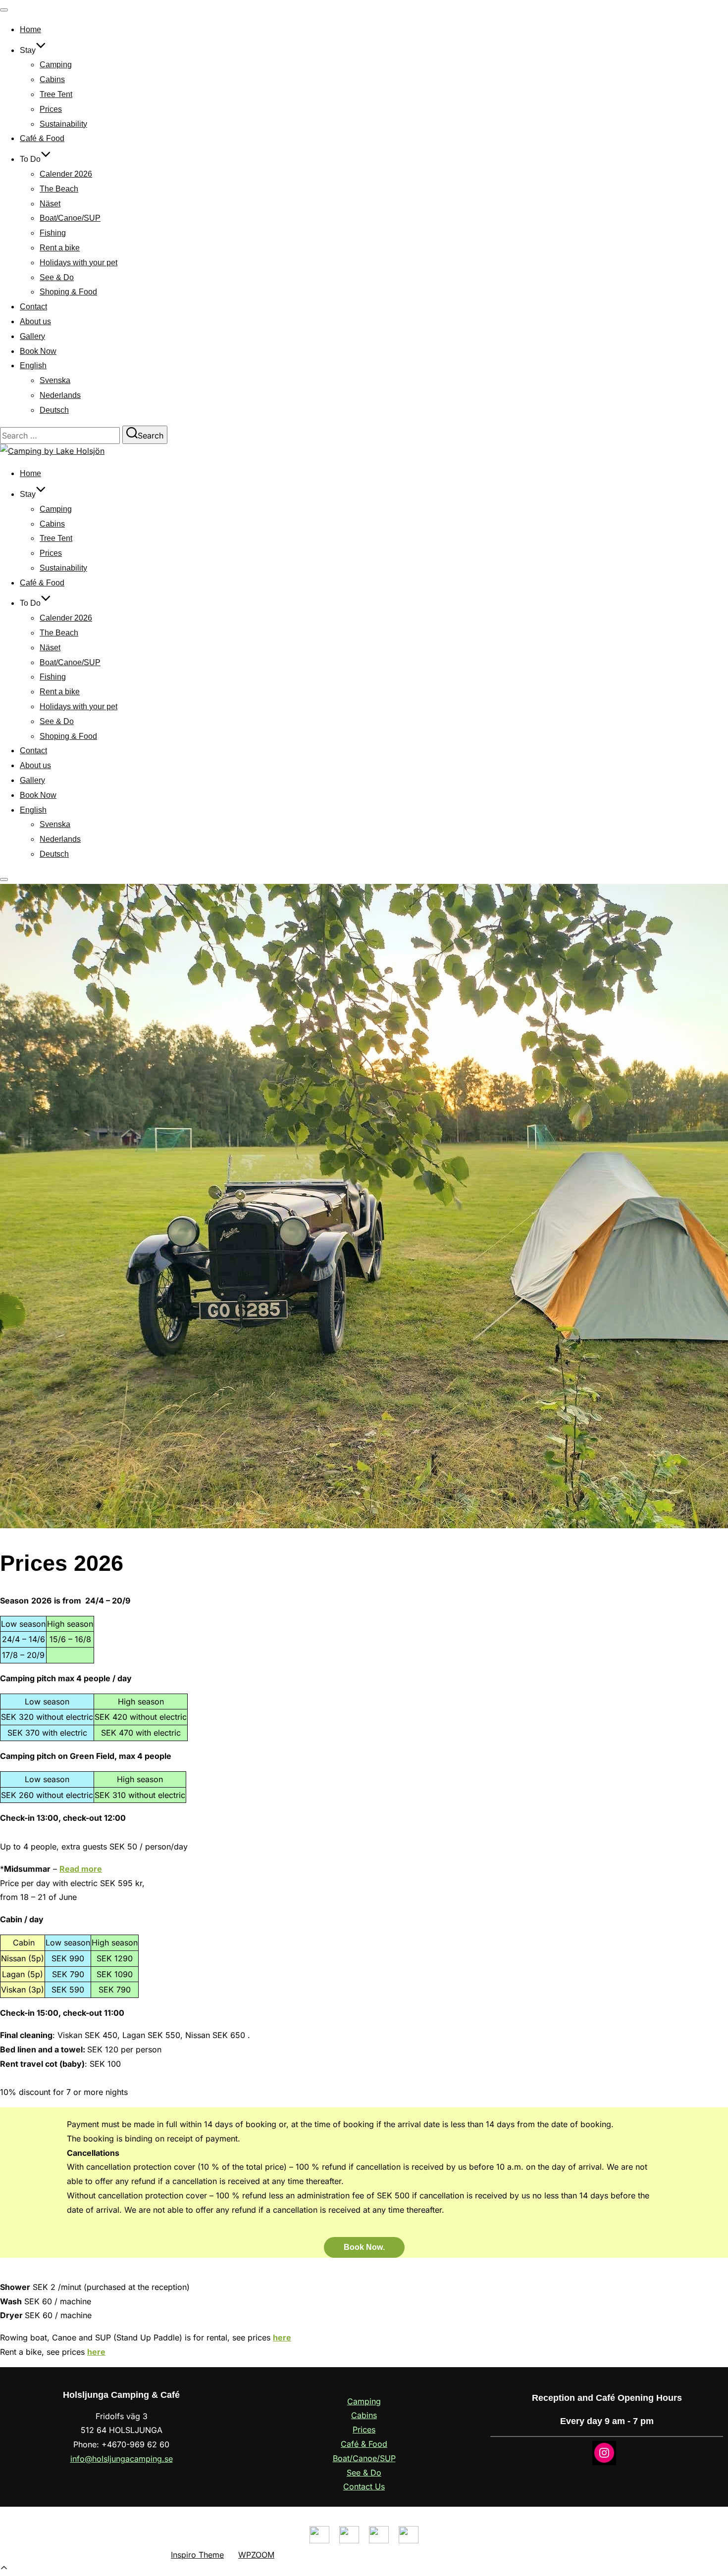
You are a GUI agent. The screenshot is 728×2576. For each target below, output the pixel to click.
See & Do (57, 277)
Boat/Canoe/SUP (70, 218)
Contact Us (364, 2486)
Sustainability (63, 124)
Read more (81, 1869)
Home (30, 29)
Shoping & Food (68, 292)
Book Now (38, 351)
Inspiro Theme (197, 2555)
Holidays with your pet (78, 263)
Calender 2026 (66, 174)
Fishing (53, 233)
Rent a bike (60, 248)
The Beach (59, 189)
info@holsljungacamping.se (122, 2459)
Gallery (32, 336)
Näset (50, 204)
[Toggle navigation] (4, 10)
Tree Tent (56, 94)
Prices (51, 109)
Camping (56, 65)
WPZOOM (256, 2555)
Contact (33, 307)
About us (35, 321)
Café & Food (42, 138)
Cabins (52, 79)
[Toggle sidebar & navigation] (4, 879)
